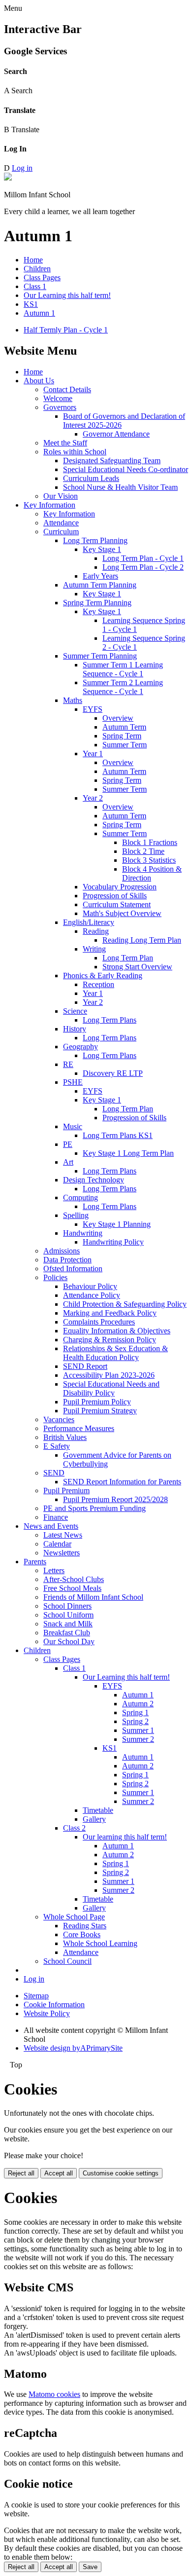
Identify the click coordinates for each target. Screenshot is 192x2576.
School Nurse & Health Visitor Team (120, 487)
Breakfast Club (67, 1633)
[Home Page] (8, 178)
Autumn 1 (39, 313)
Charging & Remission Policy (110, 1340)
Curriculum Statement (117, 904)
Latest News (63, 1535)
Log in (22, 168)
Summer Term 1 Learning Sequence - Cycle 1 (123, 669)
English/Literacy (89, 922)
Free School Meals (72, 1588)
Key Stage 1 (102, 549)
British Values (65, 1437)
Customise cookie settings (121, 2173)
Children (37, 269)
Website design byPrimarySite (73, 2048)
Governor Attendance (116, 434)
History (75, 1029)
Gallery (94, 1819)
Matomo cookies (54, 2394)
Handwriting (83, 1233)
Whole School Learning (100, 1943)
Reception (98, 984)
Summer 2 (138, 1739)
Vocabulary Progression (120, 887)
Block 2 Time (143, 851)
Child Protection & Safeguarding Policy (125, 1304)
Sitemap (36, 1996)
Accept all (59, 2173)
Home (33, 260)
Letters (54, 1570)
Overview (118, 718)
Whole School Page (74, 1917)
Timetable (98, 1810)
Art (68, 1162)
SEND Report (85, 1366)
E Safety (57, 1446)
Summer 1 (138, 1730)
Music (73, 1126)
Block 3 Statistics (149, 860)
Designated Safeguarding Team (112, 460)
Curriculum (61, 532)
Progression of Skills (115, 896)
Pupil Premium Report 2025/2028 (115, 1499)
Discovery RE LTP (113, 1073)
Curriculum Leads (91, 478)
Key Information (49, 505)
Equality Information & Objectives (117, 1331)
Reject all (21, 2173)
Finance (56, 1517)
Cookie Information (54, 2005)
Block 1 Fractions (150, 842)
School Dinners (67, 1606)
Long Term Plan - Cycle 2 (143, 567)
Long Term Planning (95, 540)
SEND (54, 1473)
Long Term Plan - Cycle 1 (143, 558)
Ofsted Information (73, 1269)
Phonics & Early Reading (103, 975)
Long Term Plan (128, 958)
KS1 (31, 304)
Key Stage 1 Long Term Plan (128, 1153)
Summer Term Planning (100, 656)
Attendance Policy (92, 1295)
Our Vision (61, 496)
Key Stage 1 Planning (117, 1224)
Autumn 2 (138, 1704)
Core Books (82, 1934)
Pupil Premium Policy (97, 1402)
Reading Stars (85, 1926)
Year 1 (93, 754)
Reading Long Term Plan (142, 940)
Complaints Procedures (99, 1322)
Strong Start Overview (137, 967)
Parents (35, 1562)
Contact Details (67, 389)
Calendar (57, 1544)
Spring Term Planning (97, 603)
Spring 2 (135, 1721)
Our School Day (69, 1641)
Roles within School (75, 452)
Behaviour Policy (90, 1286)
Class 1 (35, 286)
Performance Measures (79, 1428)
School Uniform (68, 1615)
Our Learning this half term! (67, 295)
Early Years (100, 576)
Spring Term (122, 736)
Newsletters (62, 1553)
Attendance (61, 523)
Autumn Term (124, 727)
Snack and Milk (68, 1624)
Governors (60, 407)
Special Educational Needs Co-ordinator (126, 469)
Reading (96, 931)
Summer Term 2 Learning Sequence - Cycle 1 (123, 687)
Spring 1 (135, 1712)
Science (75, 1011)
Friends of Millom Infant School (93, 1597)
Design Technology (94, 1180)
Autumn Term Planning (100, 585)
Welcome (58, 398)
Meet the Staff (65, 443)
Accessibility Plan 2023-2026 (109, 1375)
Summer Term (125, 745)
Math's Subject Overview (122, 913)
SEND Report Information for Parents (122, 1482)
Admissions (62, 1251)
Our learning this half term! (125, 1837)
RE (68, 1064)
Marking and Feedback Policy (110, 1313)
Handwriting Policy (113, 1242)
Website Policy (47, 2013)
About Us (39, 381)
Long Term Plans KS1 (118, 1135)
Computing (80, 1197)
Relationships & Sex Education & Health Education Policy (115, 1353)
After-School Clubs (74, 1579)
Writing (94, 949)
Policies (55, 1277)
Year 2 (93, 798)
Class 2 (74, 1828)
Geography (80, 1047)
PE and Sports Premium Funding (95, 1508)
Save (90, 2567)
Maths (73, 700)
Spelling (76, 1215)
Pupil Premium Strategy (100, 1411)
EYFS (93, 709)
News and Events (51, 1526)
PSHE (73, 1082)
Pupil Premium (66, 1490)
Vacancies (59, 1419)
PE (68, 1144)
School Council (67, 1961)
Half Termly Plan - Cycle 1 (66, 330)
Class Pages (42, 277)
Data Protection (67, 1260)
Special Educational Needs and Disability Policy (111, 1388)
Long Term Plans (110, 1020)
